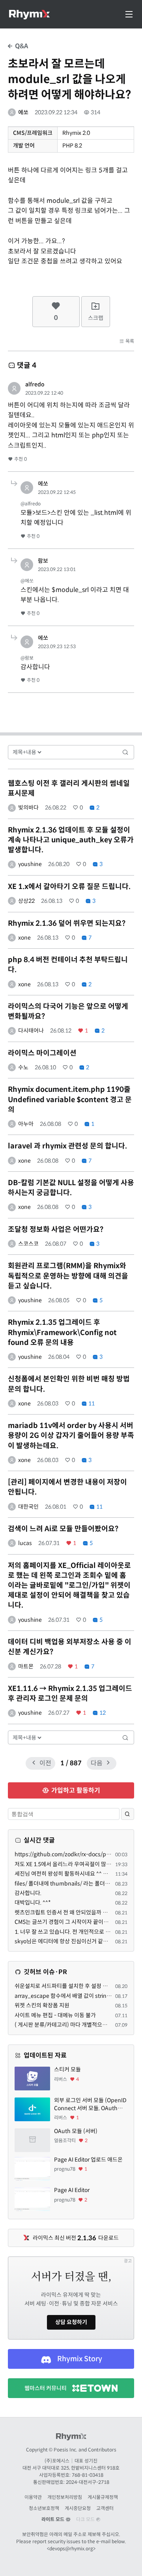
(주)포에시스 (57, 2461)
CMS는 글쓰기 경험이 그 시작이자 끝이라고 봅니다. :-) (76, 1922)
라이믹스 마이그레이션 (42, 1053)
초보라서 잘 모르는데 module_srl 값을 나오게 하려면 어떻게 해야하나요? (69, 79)
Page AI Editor (72, 2190)
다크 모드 (86, 2519)
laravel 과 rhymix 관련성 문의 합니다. (67, 1146)
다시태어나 (31, 1031)
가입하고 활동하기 (75, 1790)
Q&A (21, 46)
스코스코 (28, 1244)
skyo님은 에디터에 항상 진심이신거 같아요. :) (67, 1941)
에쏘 (23, 112)
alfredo (35, 384)
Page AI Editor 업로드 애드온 (88, 2160)
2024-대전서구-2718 (88, 2482)
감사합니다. (28, 1893)
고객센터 (105, 2508)
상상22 (26, 901)
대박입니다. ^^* (33, 1903)
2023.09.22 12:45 (57, 492)
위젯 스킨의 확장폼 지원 (42, 2005)
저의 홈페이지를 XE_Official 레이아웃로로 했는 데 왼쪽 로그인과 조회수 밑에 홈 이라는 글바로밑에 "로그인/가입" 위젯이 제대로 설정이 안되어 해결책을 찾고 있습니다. (69, 1586)
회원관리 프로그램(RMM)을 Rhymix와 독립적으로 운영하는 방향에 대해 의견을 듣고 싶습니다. (68, 1276)
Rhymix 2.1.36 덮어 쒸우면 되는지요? (67, 923)
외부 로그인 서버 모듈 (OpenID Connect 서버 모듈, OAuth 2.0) (90, 2104)
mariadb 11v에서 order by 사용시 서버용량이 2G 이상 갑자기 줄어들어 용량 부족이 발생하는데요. (71, 1436)
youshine (30, 864)
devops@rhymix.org (71, 2549)
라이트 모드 (53, 2519)
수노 (23, 1067)
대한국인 (28, 1507)
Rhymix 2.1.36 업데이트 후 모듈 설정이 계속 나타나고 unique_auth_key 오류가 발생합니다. (71, 840)
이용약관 (33, 2497)
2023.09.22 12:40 (44, 393)
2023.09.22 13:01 (57, 569)
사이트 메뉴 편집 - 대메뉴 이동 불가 (55, 2015)
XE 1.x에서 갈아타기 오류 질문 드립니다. (69, 887)
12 (102, 1713)
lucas (25, 1543)
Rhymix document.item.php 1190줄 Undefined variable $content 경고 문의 (70, 1099)
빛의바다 (28, 808)
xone (24, 938)
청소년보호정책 (44, 2508)
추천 (20, 459)
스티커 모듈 (67, 2069)
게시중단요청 (78, 2508)
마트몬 (26, 1666)
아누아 (26, 1124)
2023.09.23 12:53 (57, 646)
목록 (129, 341)
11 (91, 1403)
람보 (43, 561)
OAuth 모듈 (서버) (76, 2131)
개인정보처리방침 (65, 2497)
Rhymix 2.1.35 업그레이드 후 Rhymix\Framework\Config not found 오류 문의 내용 (62, 1332)
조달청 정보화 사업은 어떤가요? (56, 1229)
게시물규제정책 (103, 2497)
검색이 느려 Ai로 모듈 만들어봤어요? (63, 1529)
